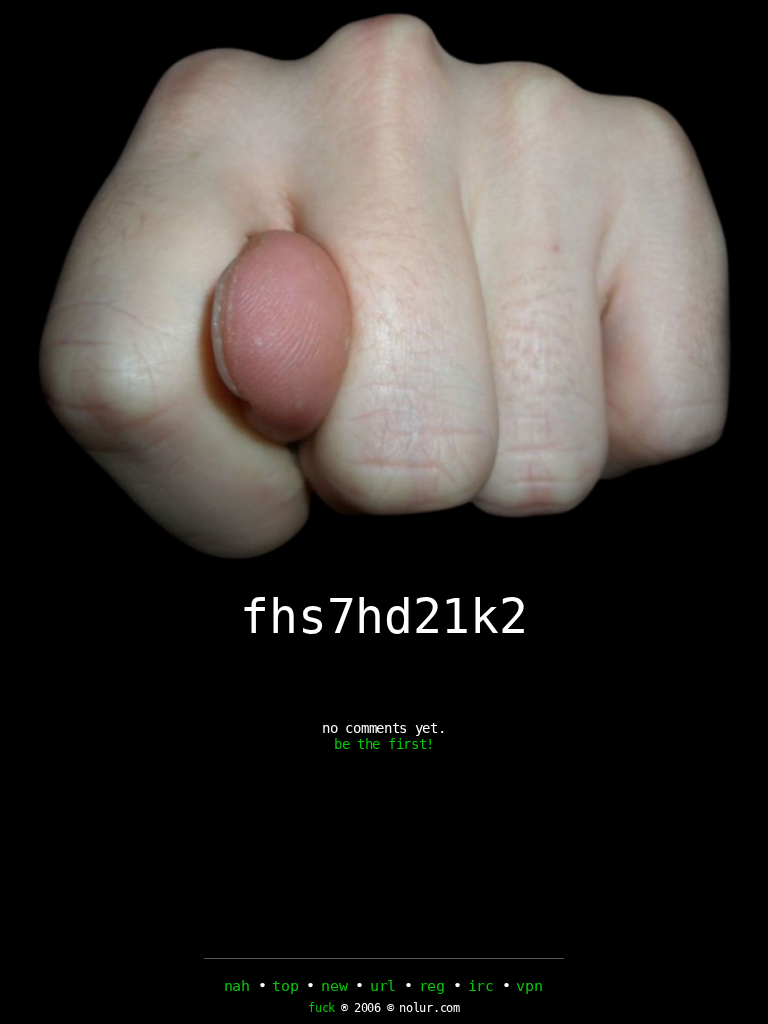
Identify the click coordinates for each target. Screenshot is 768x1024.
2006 (367, 1008)
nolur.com (429, 1008)
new (334, 986)
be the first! (384, 744)
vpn (529, 986)
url (383, 986)
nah (237, 986)
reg (432, 986)
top (285, 986)
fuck (321, 1008)
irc (481, 986)
